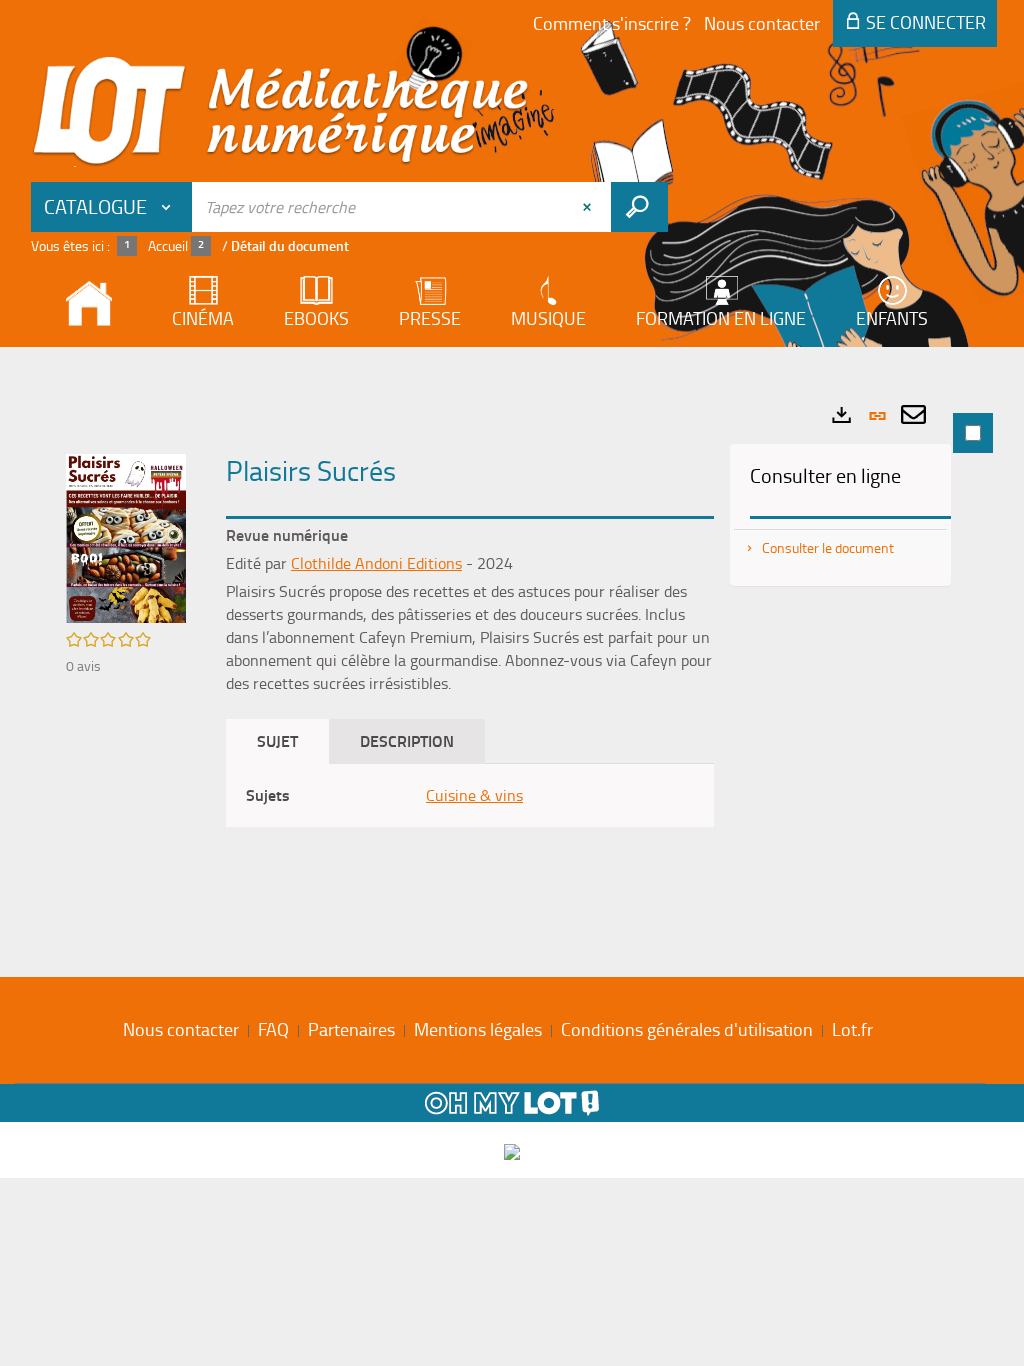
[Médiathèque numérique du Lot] (281, 112)
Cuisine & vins (474, 795)
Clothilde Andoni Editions (376, 563)
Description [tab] (407, 740)
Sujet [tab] (277, 740)
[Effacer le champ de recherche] (589, 207)
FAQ (273, 1029)
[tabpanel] (512, 657)
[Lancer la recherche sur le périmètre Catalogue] (639, 207)
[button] (126, 536)
